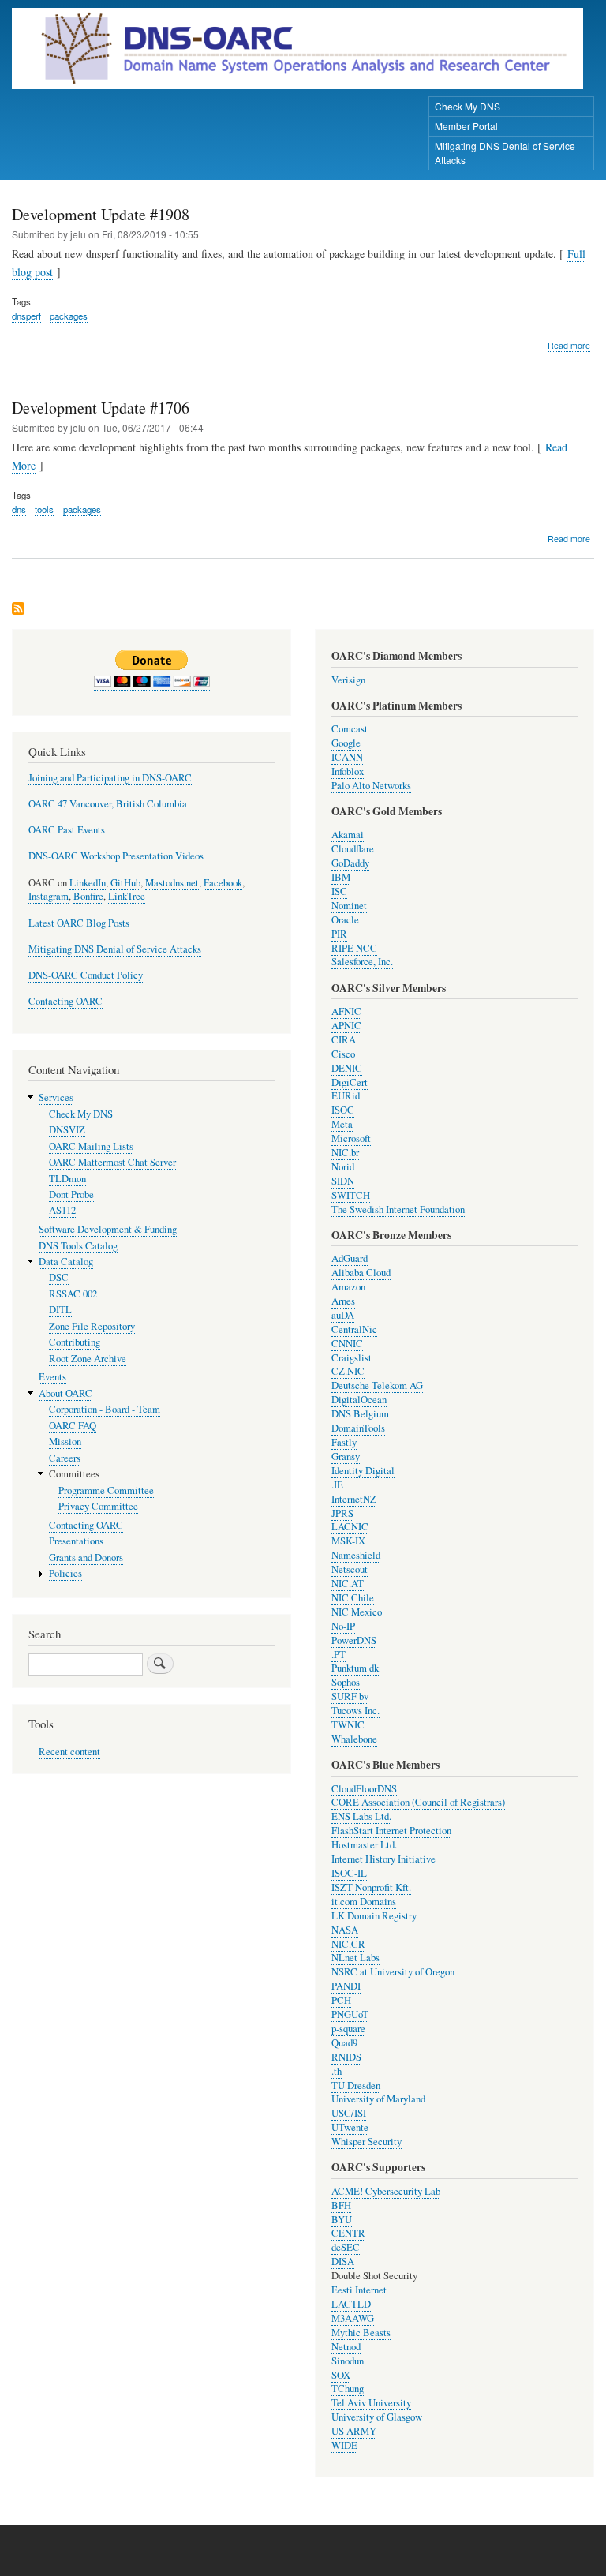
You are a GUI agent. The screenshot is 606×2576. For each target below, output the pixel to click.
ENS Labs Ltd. (361, 1816)
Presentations (76, 1541)
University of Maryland (378, 2099)
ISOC (343, 1110)
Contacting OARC (65, 1001)
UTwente (350, 2127)
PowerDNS (354, 1640)
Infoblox (348, 771)
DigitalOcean (359, 1400)
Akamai (348, 835)
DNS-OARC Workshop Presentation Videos (116, 856)
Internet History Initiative (383, 1859)
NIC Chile (353, 1598)
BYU (342, 2220)
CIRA (344, 1040)
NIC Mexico (357, 1612)
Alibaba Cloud (361, 1273)
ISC (339, 891)
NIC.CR (348, 1944)
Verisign (348, 680)
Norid (343, 1167)
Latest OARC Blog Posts (79, 923)
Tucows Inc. (355, 1711)
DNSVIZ (67, 1130)
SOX (341, 2375)
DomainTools (358, 1428)
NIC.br (345, 1153)
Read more (569, 346)
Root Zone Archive (88, 1359)
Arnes (343, 1301)
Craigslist (352, 1358)
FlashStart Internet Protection (391, 1831)
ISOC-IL (349, 1873)
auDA (343, 1315)
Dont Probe (71, 1194)
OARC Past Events (67, 830)
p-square (348, 2029)
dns (19, 509)
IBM (341, 877)
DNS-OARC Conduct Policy (86, 975)
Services (56, 1097)
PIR (339, 934)
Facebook (223, 883)
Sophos (346, 1682)
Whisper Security (367, 2142)
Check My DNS (468, 106)
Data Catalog (66, 1262)
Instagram (49, 896)
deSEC (346, 2247)
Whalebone (354, 1739)
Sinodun (348, 2361)
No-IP (343, 1626)
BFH (341, 2205)
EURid (346, 1096)
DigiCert (350, 1082)
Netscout (350, 1569)
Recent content (69, 1752)
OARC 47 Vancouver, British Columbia (108, 804)
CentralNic (354, 1329)
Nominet (349, 906)
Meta (342, 1124)
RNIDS (346, 2057)
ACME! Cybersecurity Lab (386, 2191)
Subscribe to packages (18, 610)
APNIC (346, 1026)
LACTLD (351, 2304)
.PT (339, 1655)
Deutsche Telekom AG (377, 1385)
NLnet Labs (355, 1958)
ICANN (347, 757)
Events (52, 1377)
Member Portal (466, 126)
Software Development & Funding (108, 1229)
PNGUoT (350, 2014)
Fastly (344, 1442)
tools (44, 509)
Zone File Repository (92, 1326)
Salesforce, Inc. (362, 962)
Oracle (345, 920)
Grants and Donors (86, 1558)
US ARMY (354, 2431)
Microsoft (351, 1138)
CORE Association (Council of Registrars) (418, 1802)
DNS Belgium (360, 1414)
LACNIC (350, 1527)
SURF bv (350, 1696)
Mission (65, 1442)
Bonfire (88, 896)
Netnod (346, 2347)
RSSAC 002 (73, 1294)
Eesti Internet (359, 2290)
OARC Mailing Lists (91, 1146)
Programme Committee (106, 1490)
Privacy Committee (98, 1506)
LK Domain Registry (374, 1916)
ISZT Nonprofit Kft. (371, 1887)
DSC (59, 1277)
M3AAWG (353, 2318)
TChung (348, 2389)
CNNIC (347, 1344)
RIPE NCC (354, 948)
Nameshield (356, 1555)
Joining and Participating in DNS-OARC (110, 778)
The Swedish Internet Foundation (398, 1209)
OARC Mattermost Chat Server (112, 1162)
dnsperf (26, 316)
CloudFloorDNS (364, 1789)
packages (69, 316)
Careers (65, 1458)
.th (337, 2071)
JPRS (342, 1513)
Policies (65, 1573)
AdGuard (350, 1258)
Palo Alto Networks (371, 786)
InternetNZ (354, 1499)
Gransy (346, 1456)
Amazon (348, 1287)
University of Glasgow (377, 2417)
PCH (341, 2000)
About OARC (65, 1393)
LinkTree (127, 896)
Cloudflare (353, 849)
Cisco (343, 1054)
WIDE (344, 2445)
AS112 (62, 1210)
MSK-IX (348, 1541)
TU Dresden (356, 2086)
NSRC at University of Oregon (393, 1972)
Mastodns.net (172, 883)
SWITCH (351, 1195)
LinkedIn (88, 883)
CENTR (348, 2233)
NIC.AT (348, 1584)
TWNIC (348, 1725)
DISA (343, 2261)
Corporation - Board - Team (105, 1409)
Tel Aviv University (371, 2403)
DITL (60, 1310)
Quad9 (344, 2043)
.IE (337, 1485)
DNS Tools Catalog (78, 1246)
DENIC (347, 1068)
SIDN (343, 1181)
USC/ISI (349, 2113)
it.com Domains (364, 1902)
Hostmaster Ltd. (364, 1845)
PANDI (346, 1986)
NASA (345, 1930)
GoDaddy (350, 863)
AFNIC (346, 1011)
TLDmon (67, 1179)
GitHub (125, 883)
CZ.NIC (348, 1371)
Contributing (75, 1342)
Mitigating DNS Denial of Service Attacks (505, 153)
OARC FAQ (73, 1426)
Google (346, 743)
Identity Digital (363, 1471)
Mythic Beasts (361, 2333)
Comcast (350, 729)
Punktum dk (355, 1668)
